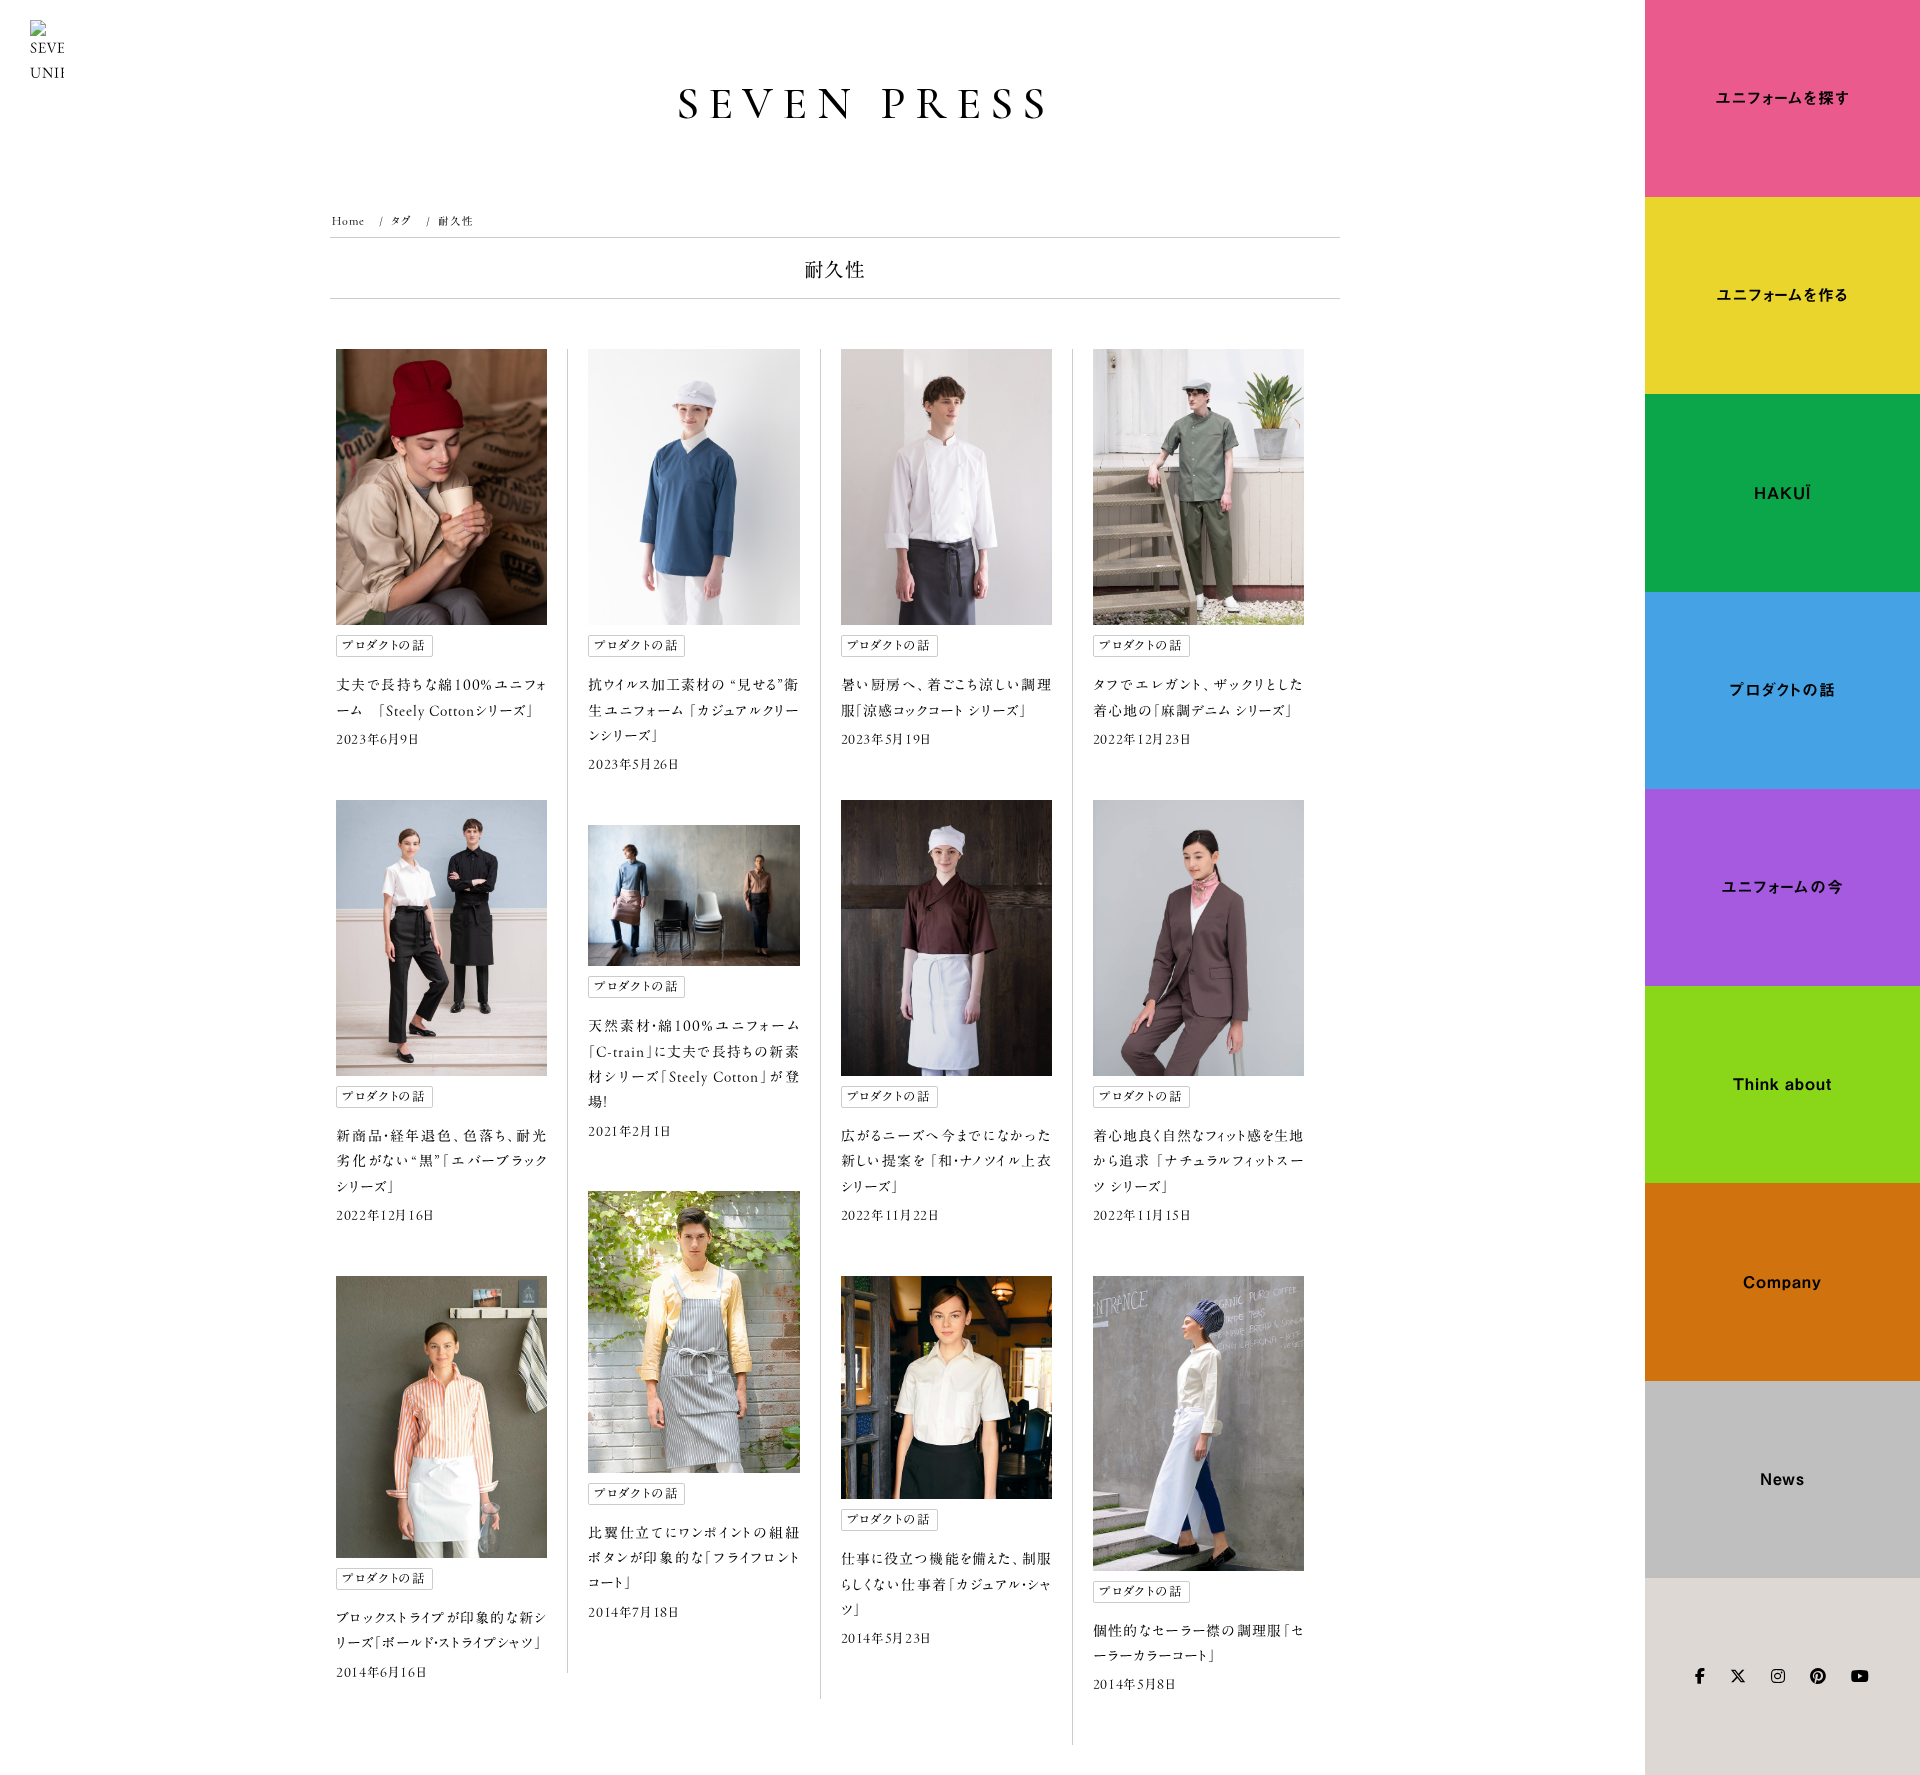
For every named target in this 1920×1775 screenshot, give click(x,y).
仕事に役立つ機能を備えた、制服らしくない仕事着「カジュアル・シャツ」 (946, 1584)
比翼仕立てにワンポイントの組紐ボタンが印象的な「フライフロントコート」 (693, 1558)
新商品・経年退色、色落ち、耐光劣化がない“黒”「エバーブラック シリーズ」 (441, 1161)
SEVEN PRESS (865, 103)
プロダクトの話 (384, 645)
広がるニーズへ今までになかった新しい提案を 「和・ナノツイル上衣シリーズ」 (946, 1161)
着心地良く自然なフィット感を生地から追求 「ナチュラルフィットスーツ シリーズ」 (1198, 1161)
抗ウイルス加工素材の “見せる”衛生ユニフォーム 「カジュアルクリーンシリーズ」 (693, 710)
